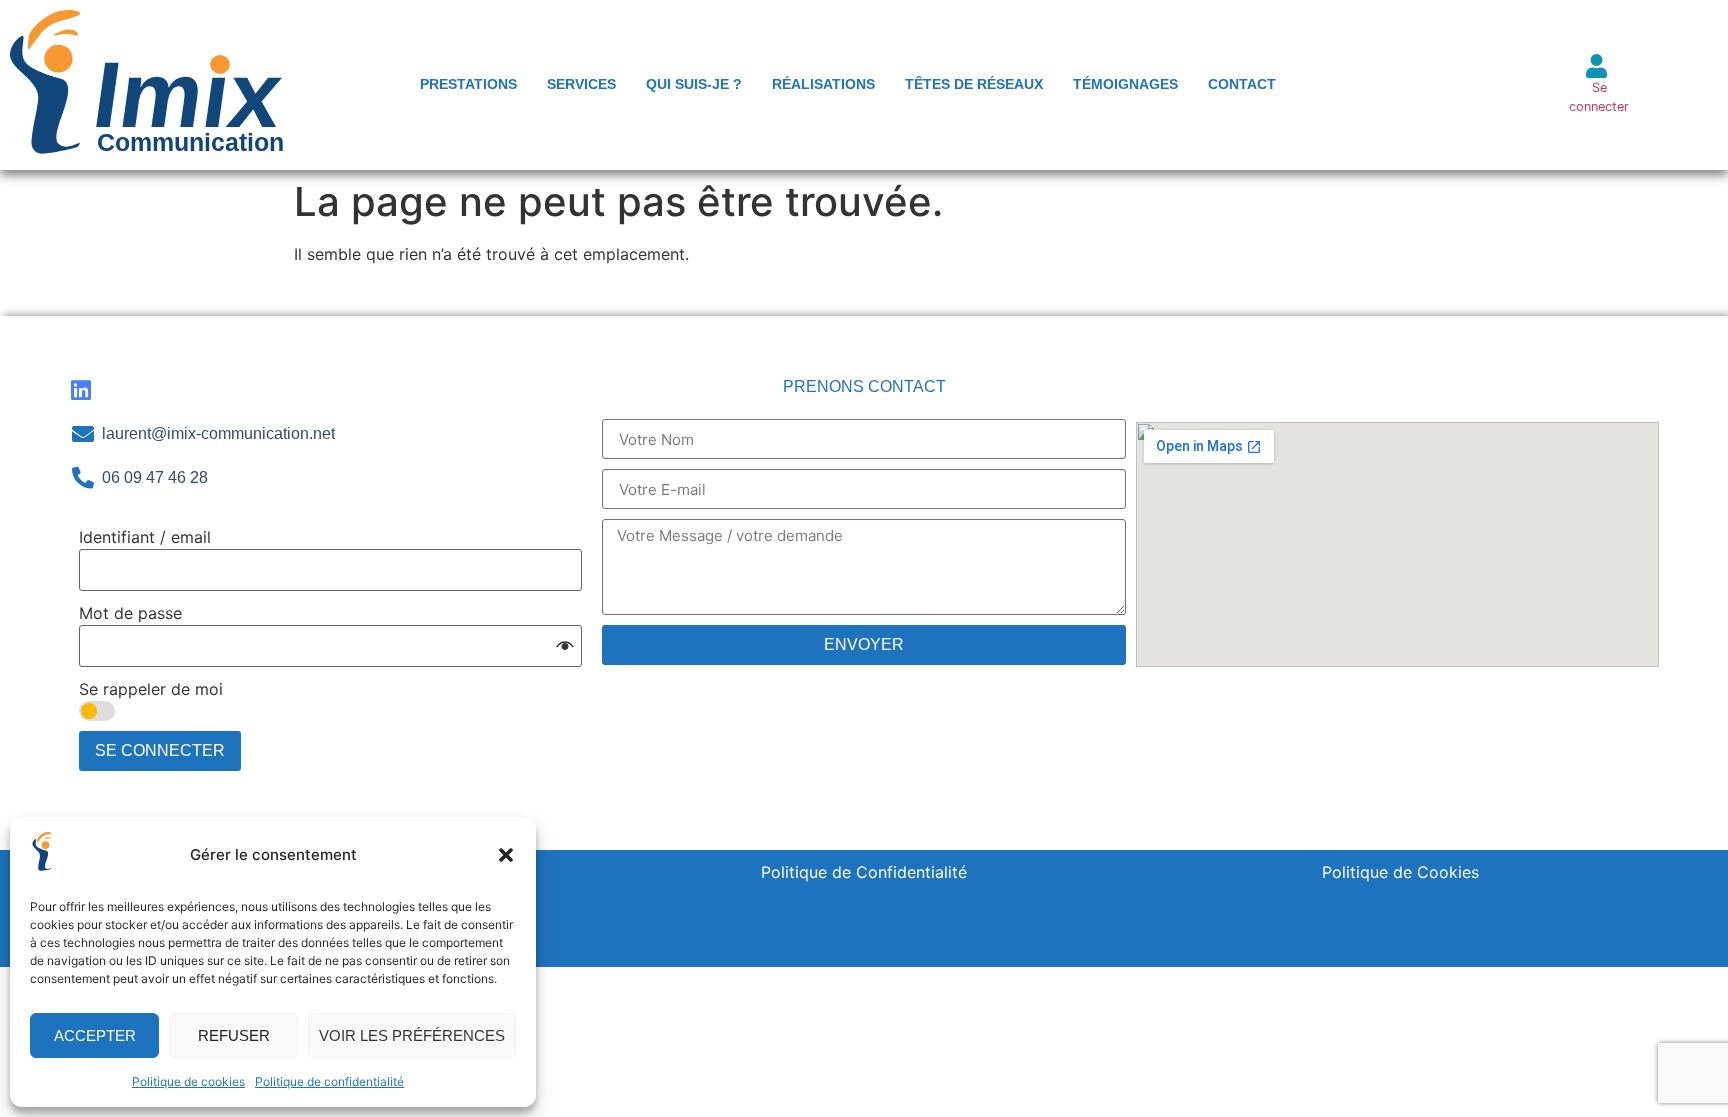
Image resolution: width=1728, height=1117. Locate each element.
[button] (506, 855)
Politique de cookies (188, 1081)
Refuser (234, 1035)
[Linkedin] (80, 390)
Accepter (95, 1035)
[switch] (97, 711)
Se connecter (160, 750)
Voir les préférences (412, 1035)
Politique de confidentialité (329, 1081)
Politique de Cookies (1400, 872)
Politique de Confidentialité (864, 872)
